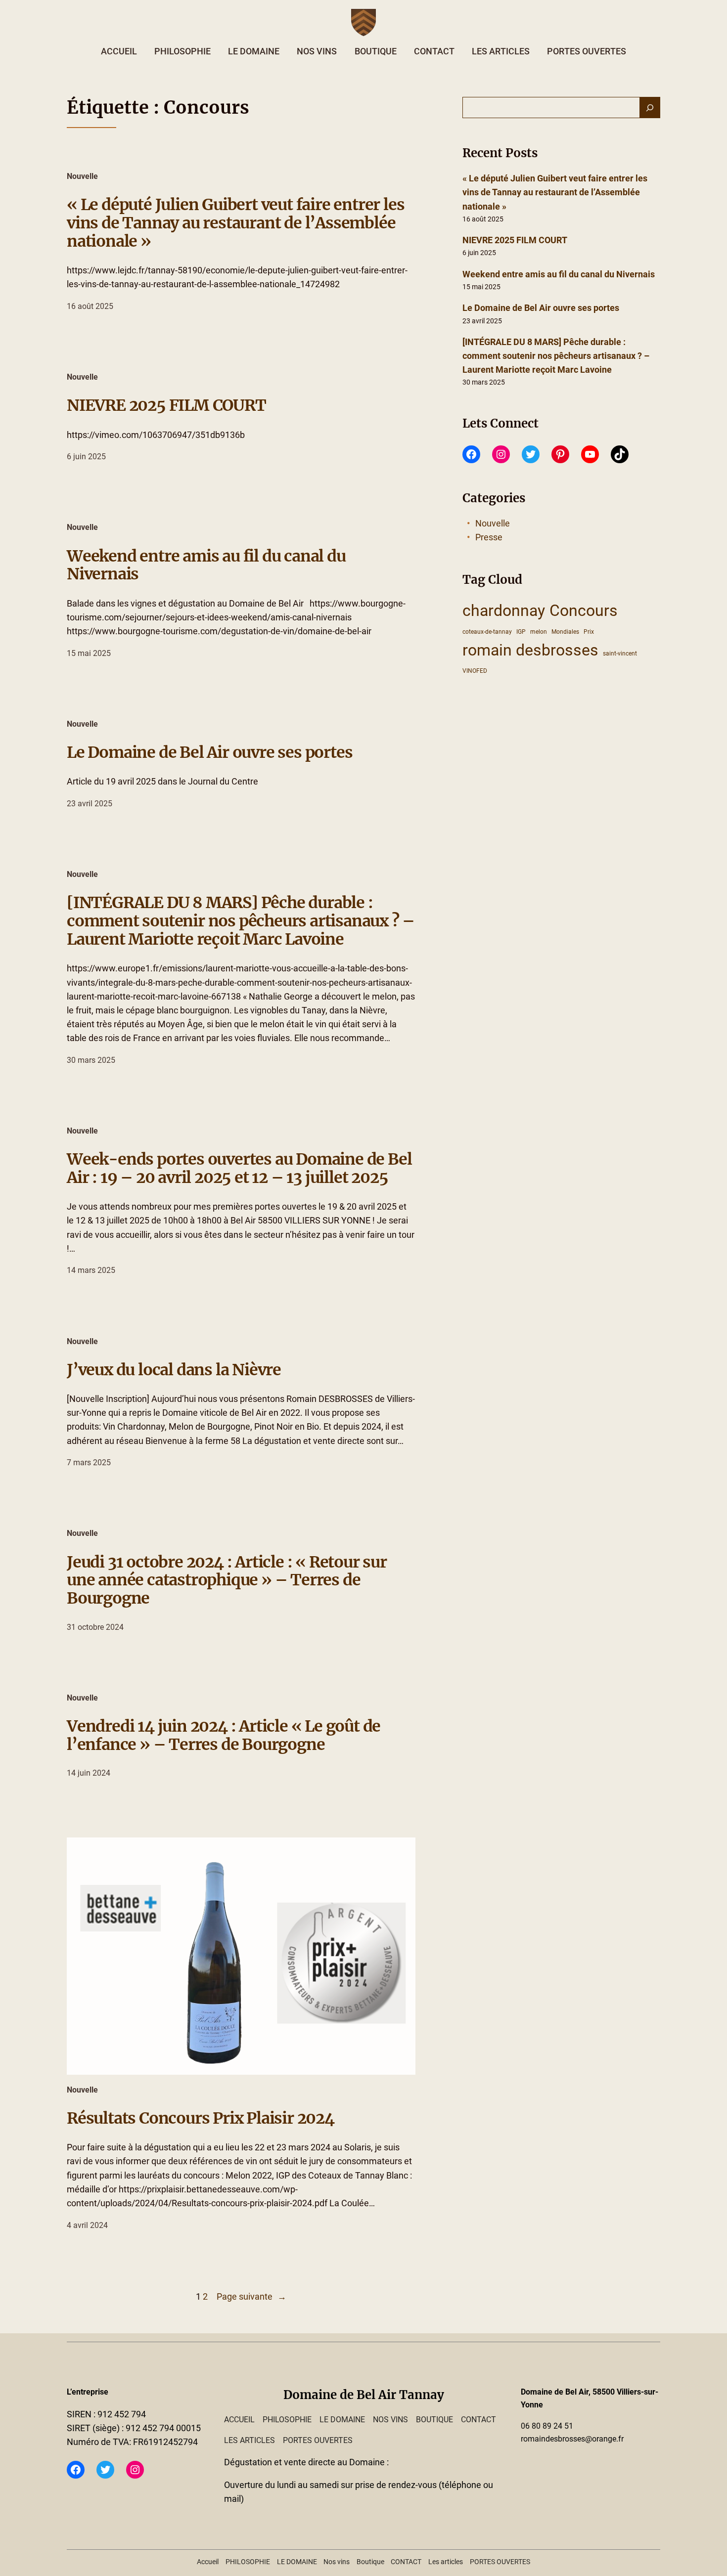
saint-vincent (620, 654)
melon (539, 632)
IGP (521, 632)
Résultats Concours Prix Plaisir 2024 (201, 2118)
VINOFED (475, 671)
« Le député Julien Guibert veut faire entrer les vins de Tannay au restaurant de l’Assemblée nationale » (235, 223)
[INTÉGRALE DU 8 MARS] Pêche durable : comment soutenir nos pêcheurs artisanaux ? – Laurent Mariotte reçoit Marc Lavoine (241, 921)
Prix (589, 632)
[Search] (650, 108)
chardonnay (504, 611)
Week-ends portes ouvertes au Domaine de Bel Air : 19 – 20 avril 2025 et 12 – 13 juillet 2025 (239, 1169)
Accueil (119, 51)
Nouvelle (82, 176)
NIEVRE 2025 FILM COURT (166, 406)
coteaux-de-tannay (487, 632)
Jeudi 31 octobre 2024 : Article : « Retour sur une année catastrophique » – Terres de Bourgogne (227, 1580)
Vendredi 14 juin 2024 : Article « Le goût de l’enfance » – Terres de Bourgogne (224, 1736)
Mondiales (565, 632)
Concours (584, 611)
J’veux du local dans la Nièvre (174, 1370)
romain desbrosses (530, 650)
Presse (489, 537)
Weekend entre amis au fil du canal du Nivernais (206, 566)
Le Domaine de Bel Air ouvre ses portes (209, 753)
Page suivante (251, 2297)
